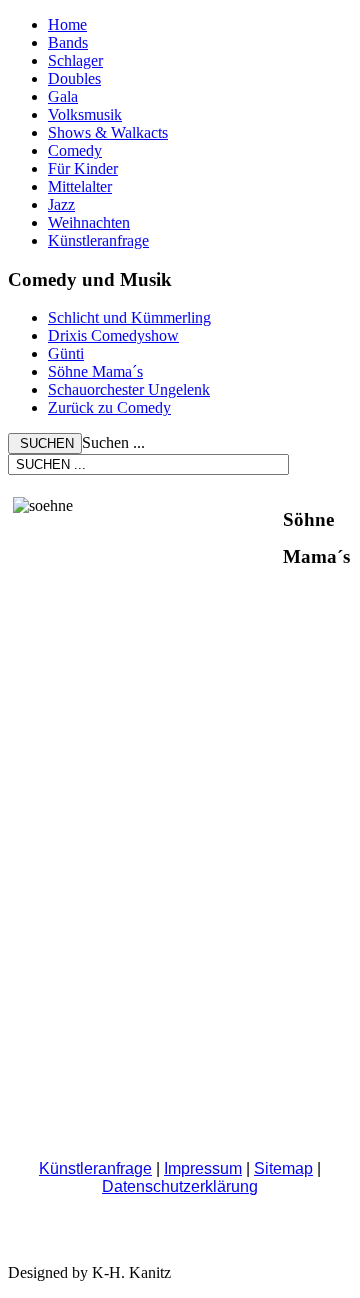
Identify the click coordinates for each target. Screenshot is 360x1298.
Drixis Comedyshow (113, 335)
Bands (68, 42)
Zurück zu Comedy (109, 407)
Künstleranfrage (98, 240)
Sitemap (283, 1168)
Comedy (75, 150)
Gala (63, 96)
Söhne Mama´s (95, 371)
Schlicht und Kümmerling (129, 317)
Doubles (74, 78)
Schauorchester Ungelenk (129, 389)
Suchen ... (113, 442)
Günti (66, 353)
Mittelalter (80, 186)
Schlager (75, 60)
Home (67, 24)
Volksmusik (85, 114)
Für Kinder (83, 168)
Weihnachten (89, 222)
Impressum (203, 1168)
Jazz (61, 204)
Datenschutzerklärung (180, 1186)
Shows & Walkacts (108, 132)
